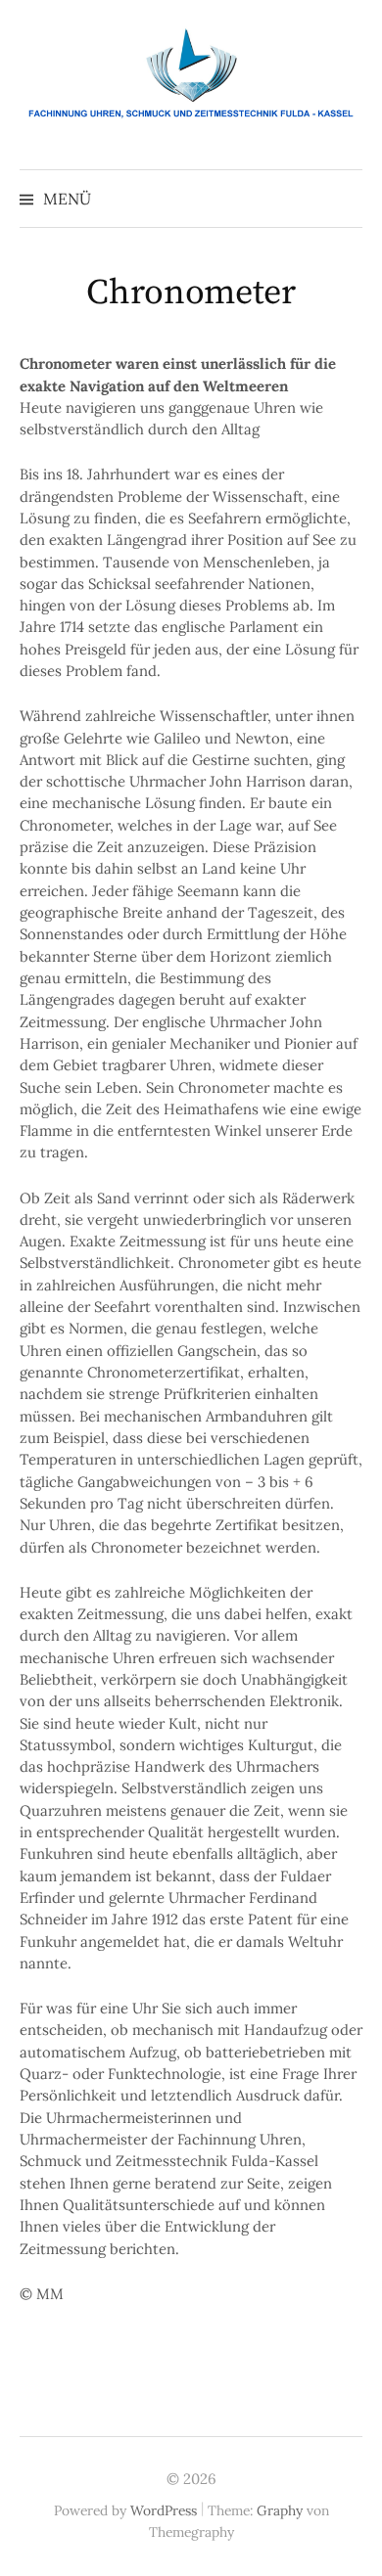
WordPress (164, 2510)
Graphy (280, 2510)
